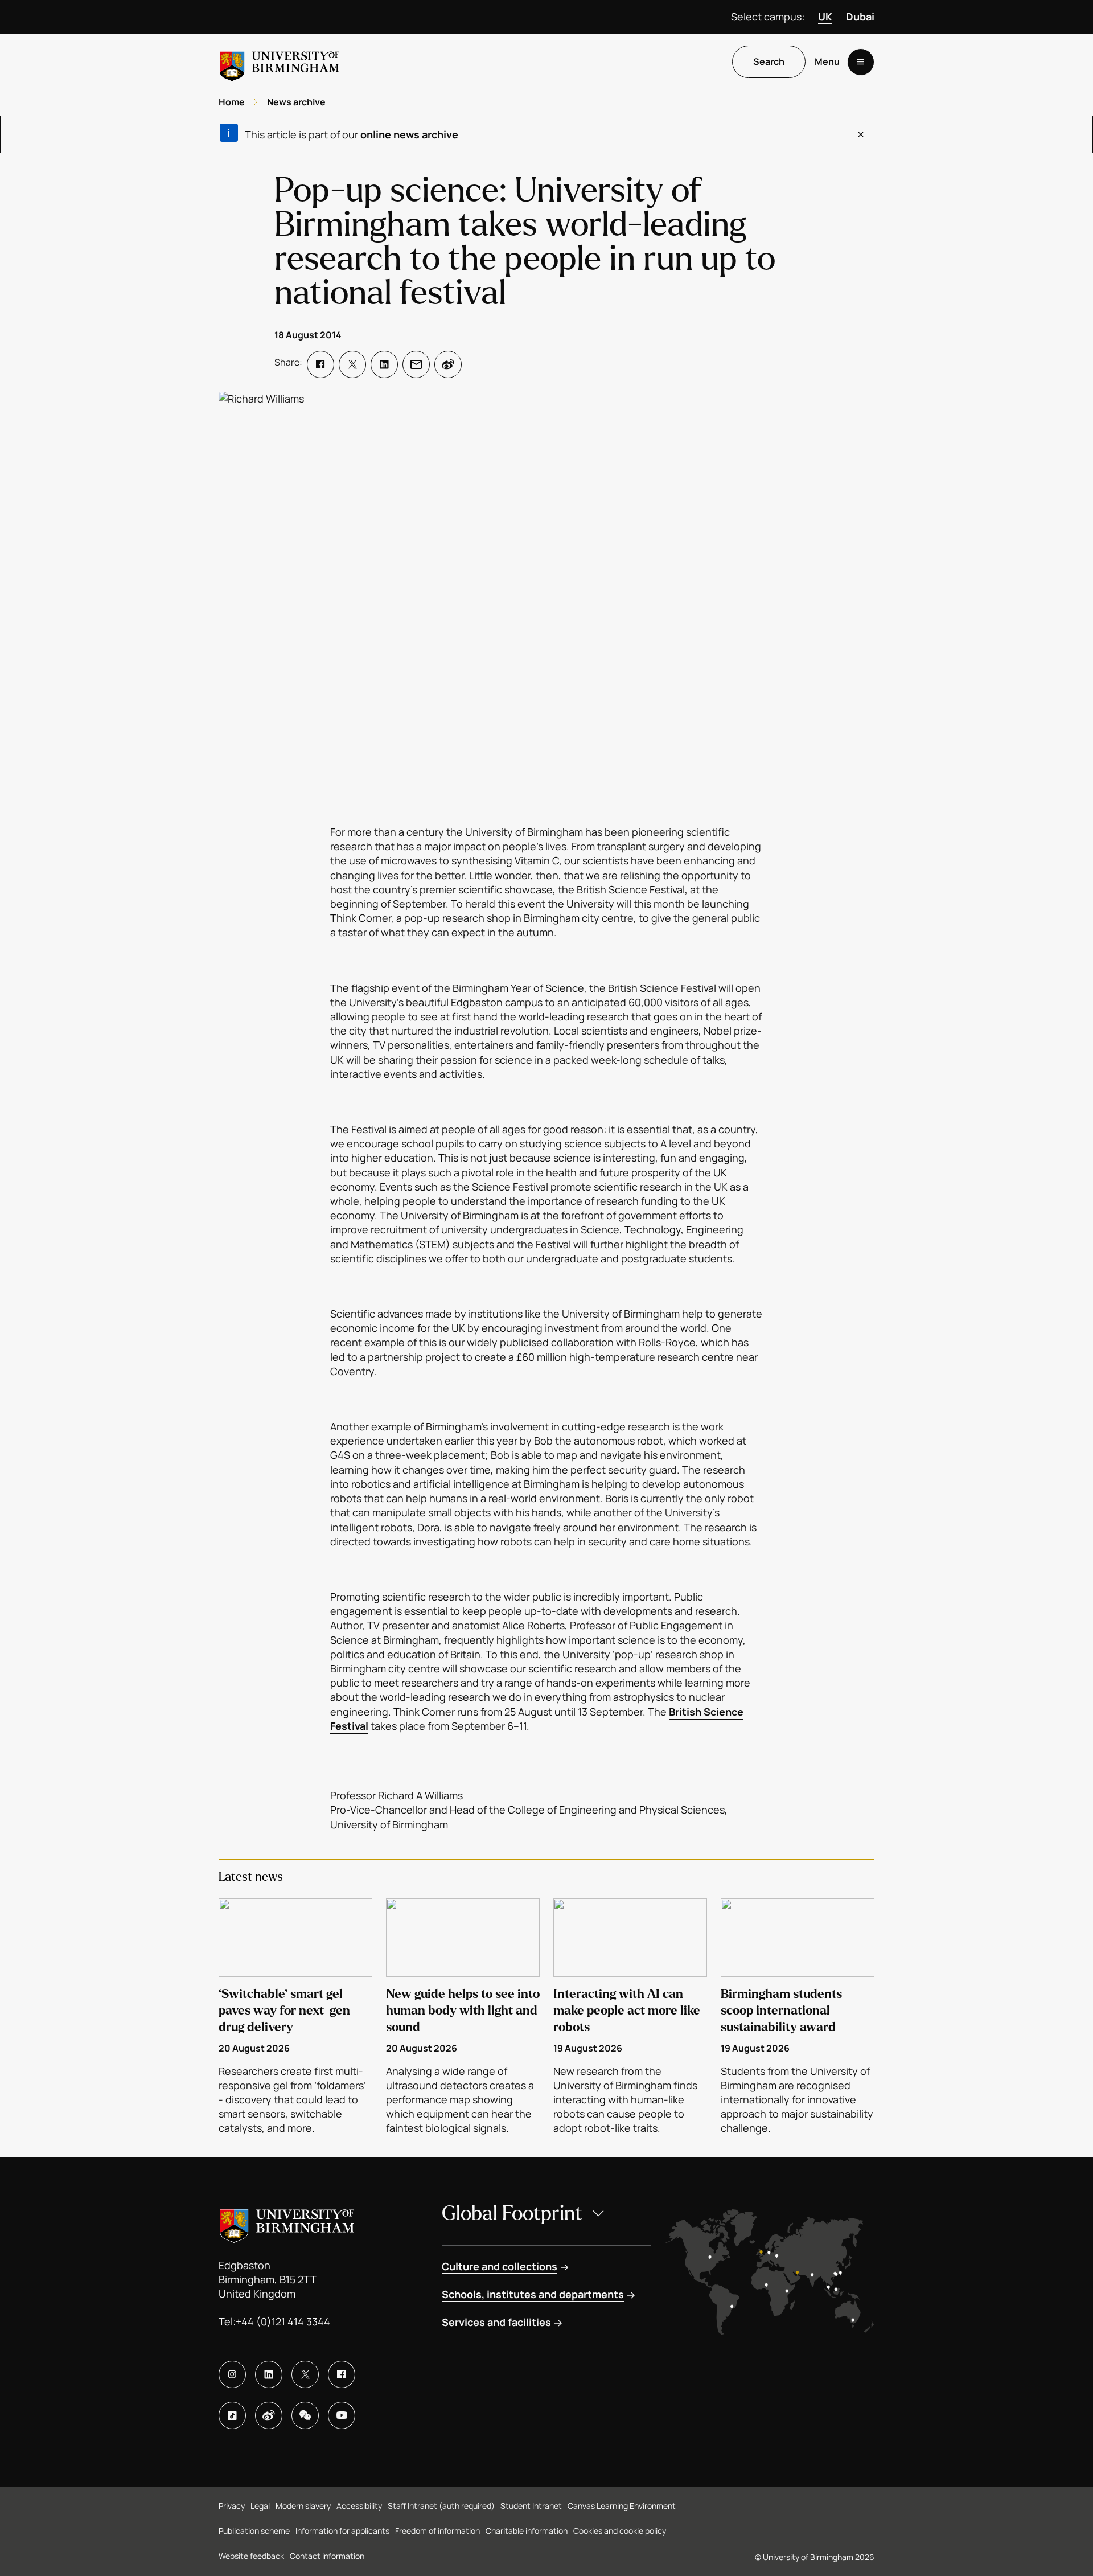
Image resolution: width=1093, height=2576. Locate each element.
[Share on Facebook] (320, 364)
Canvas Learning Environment (622, 2506)
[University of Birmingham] (280, 62)
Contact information (327, 2556)
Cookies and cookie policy (620, 2531)
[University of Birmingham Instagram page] (232, 2374)
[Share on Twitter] (352, 364)
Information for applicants (342, 2531)
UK (825, 17)
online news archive (409, 134)
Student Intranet (531, 2506)
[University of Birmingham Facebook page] (342, 2374)
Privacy (232, 2506)
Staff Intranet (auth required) (441, 2506)
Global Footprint (512, 2214)
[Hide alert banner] (861, 134)
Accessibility (359, 2506)
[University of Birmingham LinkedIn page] (269, 2374)
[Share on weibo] (448, 364)
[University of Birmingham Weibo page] (269, 2415)
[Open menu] (861, 62)
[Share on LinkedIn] (384, 364)
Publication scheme (254, 2531)
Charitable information (527, 2531)
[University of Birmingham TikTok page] (232, 2415)
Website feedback (251, 2556)
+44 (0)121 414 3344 (283, 2321)
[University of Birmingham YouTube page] (342, 2415)
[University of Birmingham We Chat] (305, 2415)
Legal (260, 2506)
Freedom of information (437, 2531)
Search (769, 62)
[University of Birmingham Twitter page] (305, 2374)
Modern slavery (303, 2506)
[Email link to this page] (416, 364)
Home (232, 102)
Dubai (860, 17)
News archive (296, 102)
